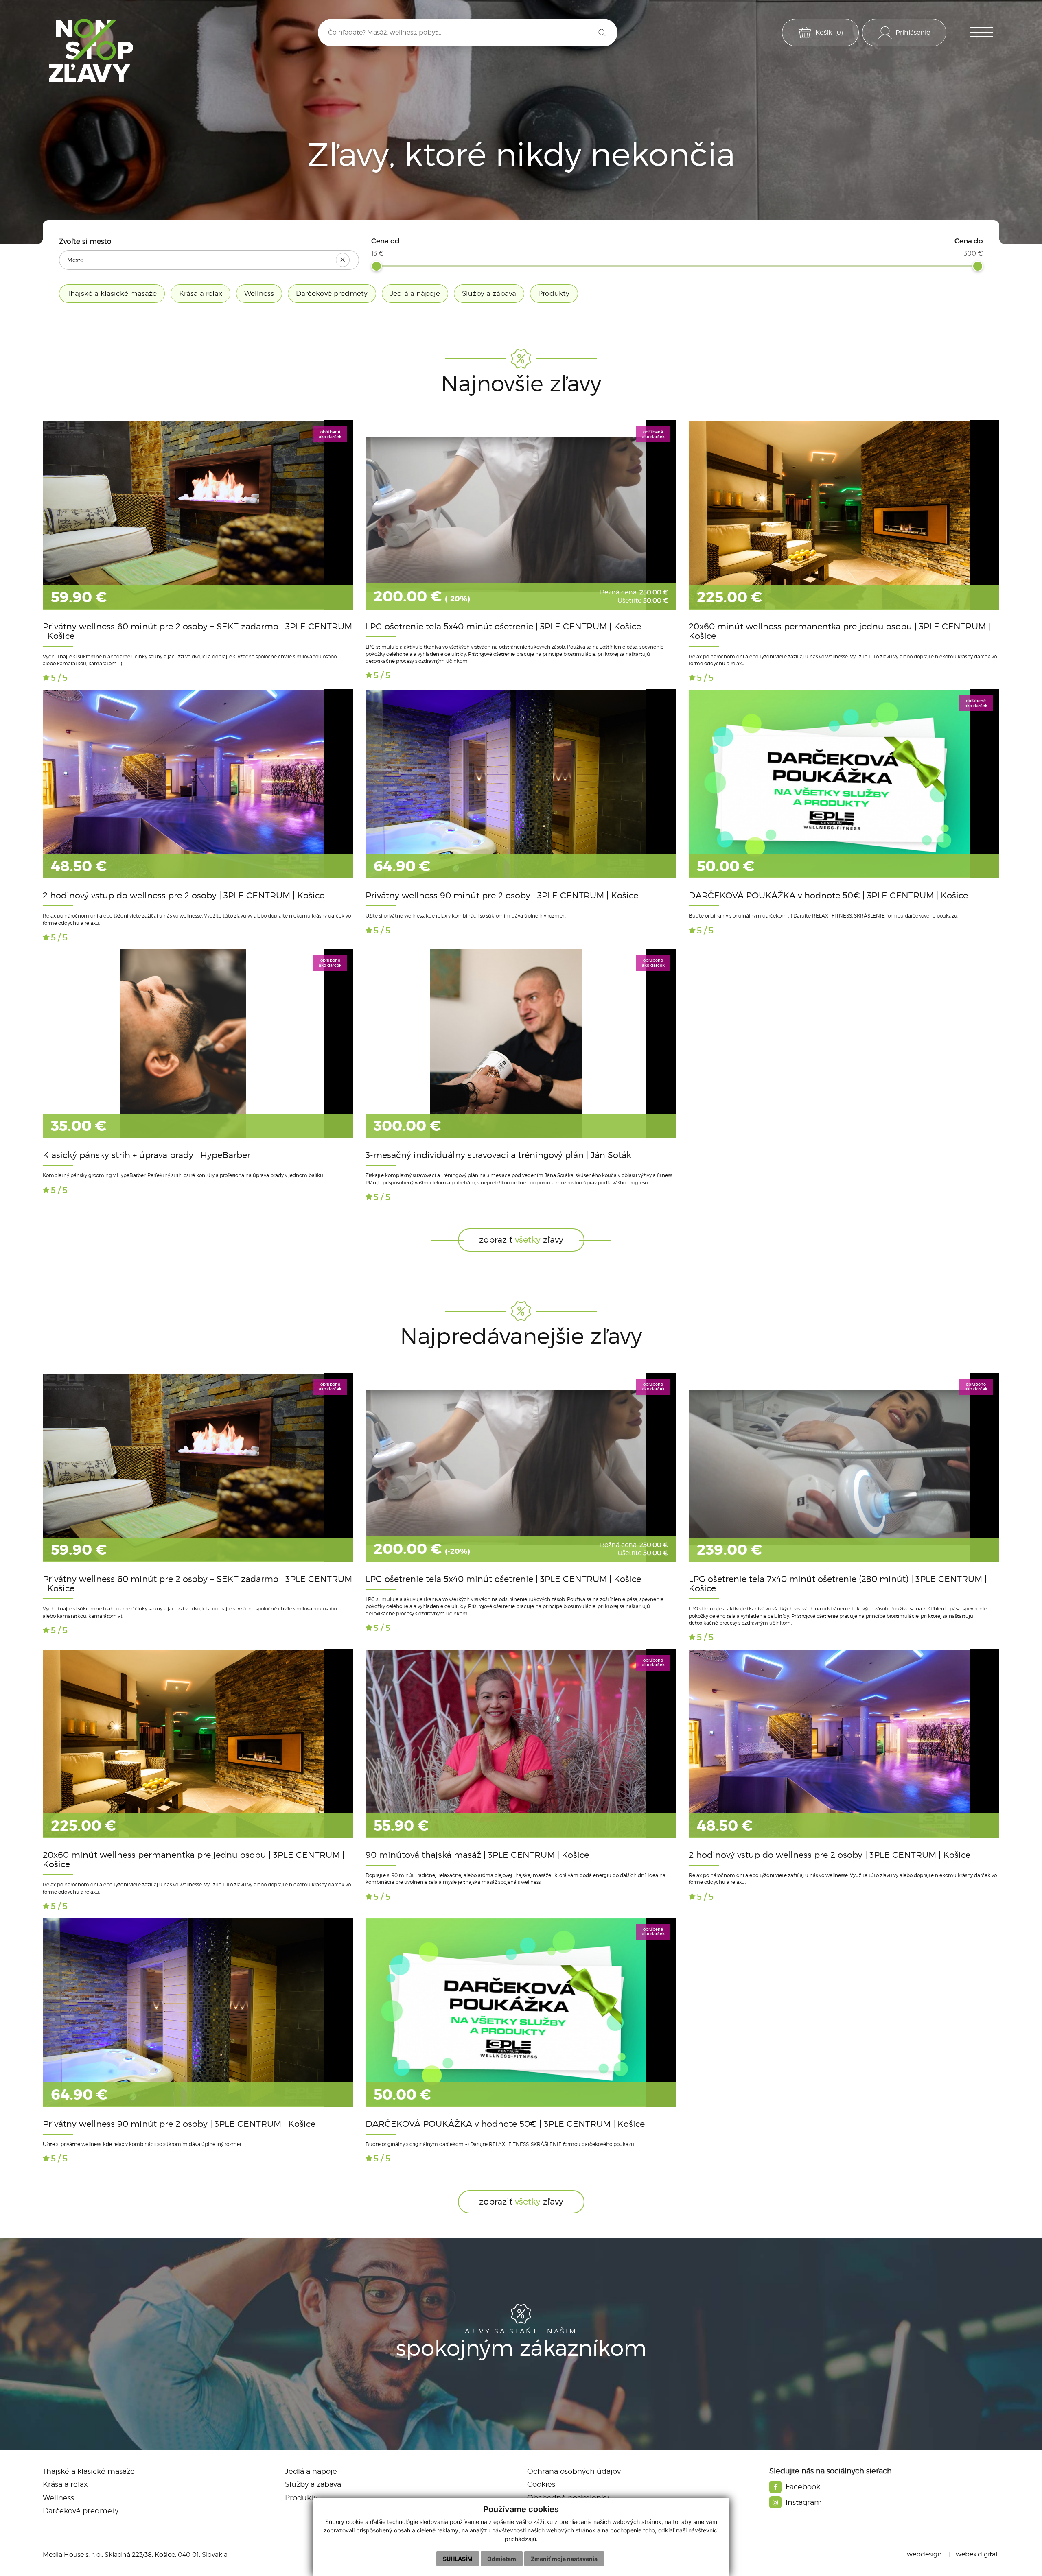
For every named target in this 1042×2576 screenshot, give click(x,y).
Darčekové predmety (81, 2511)
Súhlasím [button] (458, 2559)
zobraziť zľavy (521, 1240)
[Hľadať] (602, 33)
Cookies (541, 2484)
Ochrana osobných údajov (574, 2471)
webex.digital (976, 2554)
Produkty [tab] (554, 293)
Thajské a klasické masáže (89, 2471)
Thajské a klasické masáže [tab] (112, 293)
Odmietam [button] (502, 2559)
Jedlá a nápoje (311, 2471)
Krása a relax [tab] (201, 293)
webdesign (924, 2554)
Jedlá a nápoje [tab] (415, 293)
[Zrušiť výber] (343, 260)
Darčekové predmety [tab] (332, 293)
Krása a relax (65, 2484)
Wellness (58, 2498)
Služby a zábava (313, 2484)
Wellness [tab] (259, 293)
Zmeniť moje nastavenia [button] (564, 2559)
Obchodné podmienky (568, 2498)
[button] (982, 32)
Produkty (301, 2498)
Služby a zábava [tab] (489, 293)
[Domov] (91, 50)
